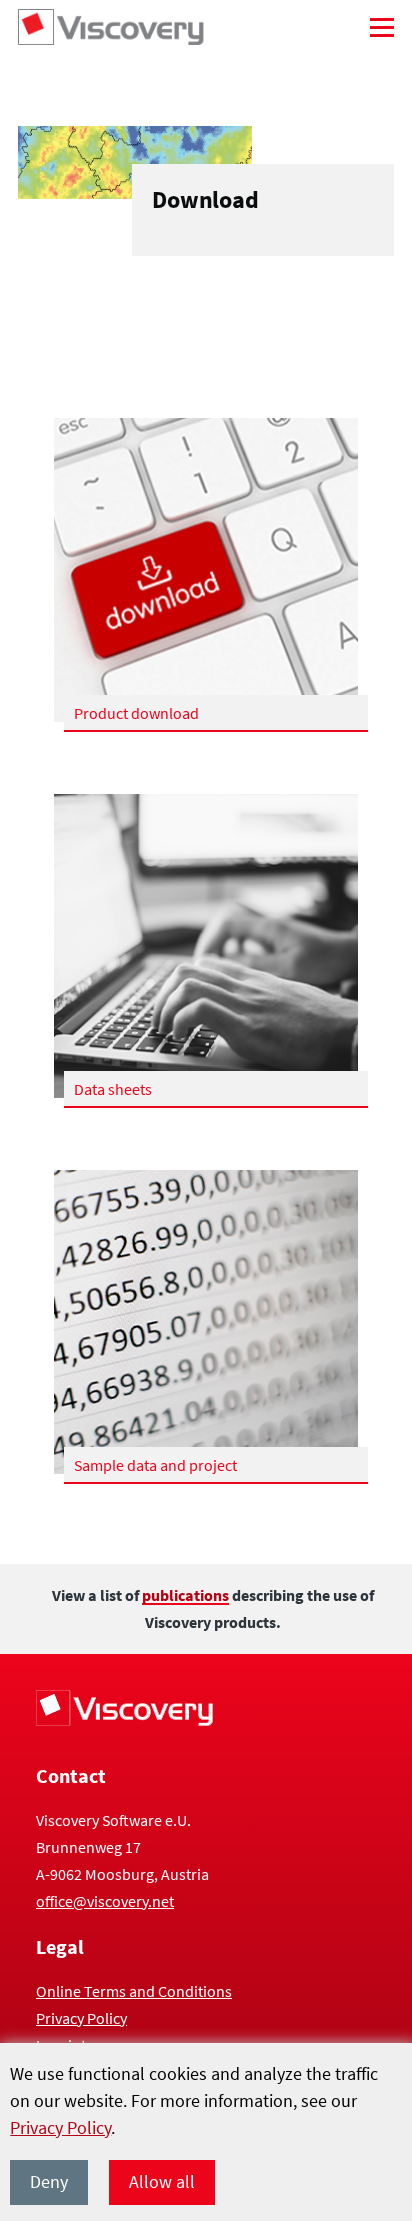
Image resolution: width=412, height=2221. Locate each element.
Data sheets (113, 1089)
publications (185, 1595)
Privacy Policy (60, 2127)
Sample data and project (155, 1465)
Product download (136, 713)
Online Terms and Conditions (134, 1991)
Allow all (162, 2181)
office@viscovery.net (105, 1901)
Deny (49, 2181)
